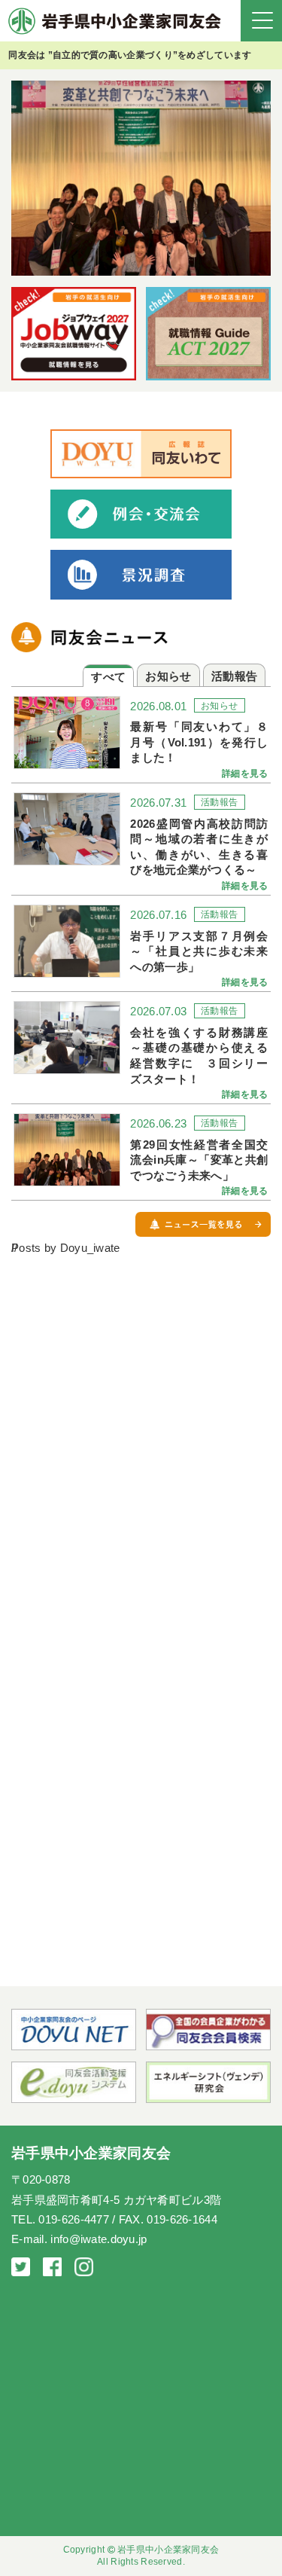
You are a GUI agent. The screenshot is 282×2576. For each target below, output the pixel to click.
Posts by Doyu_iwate (66, 1248)
